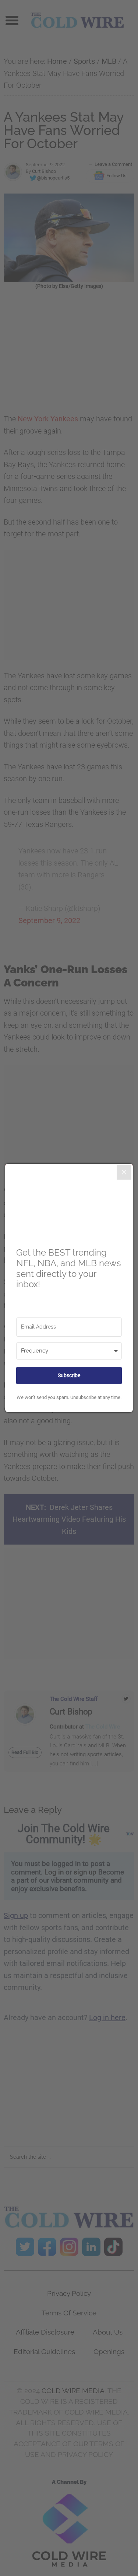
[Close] (124, 1172)
